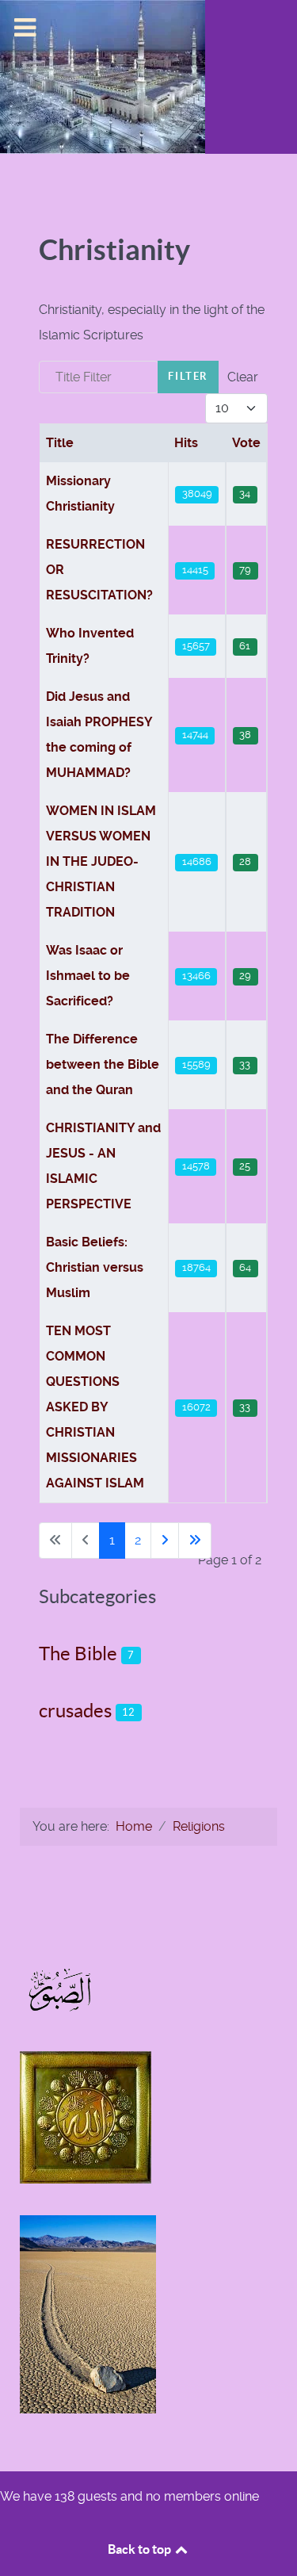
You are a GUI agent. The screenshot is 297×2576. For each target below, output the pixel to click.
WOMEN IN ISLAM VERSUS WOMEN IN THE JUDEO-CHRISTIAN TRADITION (101, 861)
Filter (188, 376)
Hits (186, 443)
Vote (246, 443)
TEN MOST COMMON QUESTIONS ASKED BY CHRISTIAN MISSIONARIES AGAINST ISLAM (95, 1407)
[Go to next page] (165, 1541)
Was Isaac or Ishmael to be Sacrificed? (88, 976)
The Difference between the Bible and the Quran (103, 1064)
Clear (243, 377)
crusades (75, 1711)
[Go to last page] (195, 1541)
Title (60, 443)
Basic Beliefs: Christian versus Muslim (95, 1267)
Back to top (141, 2549)
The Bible (78, 1654)
